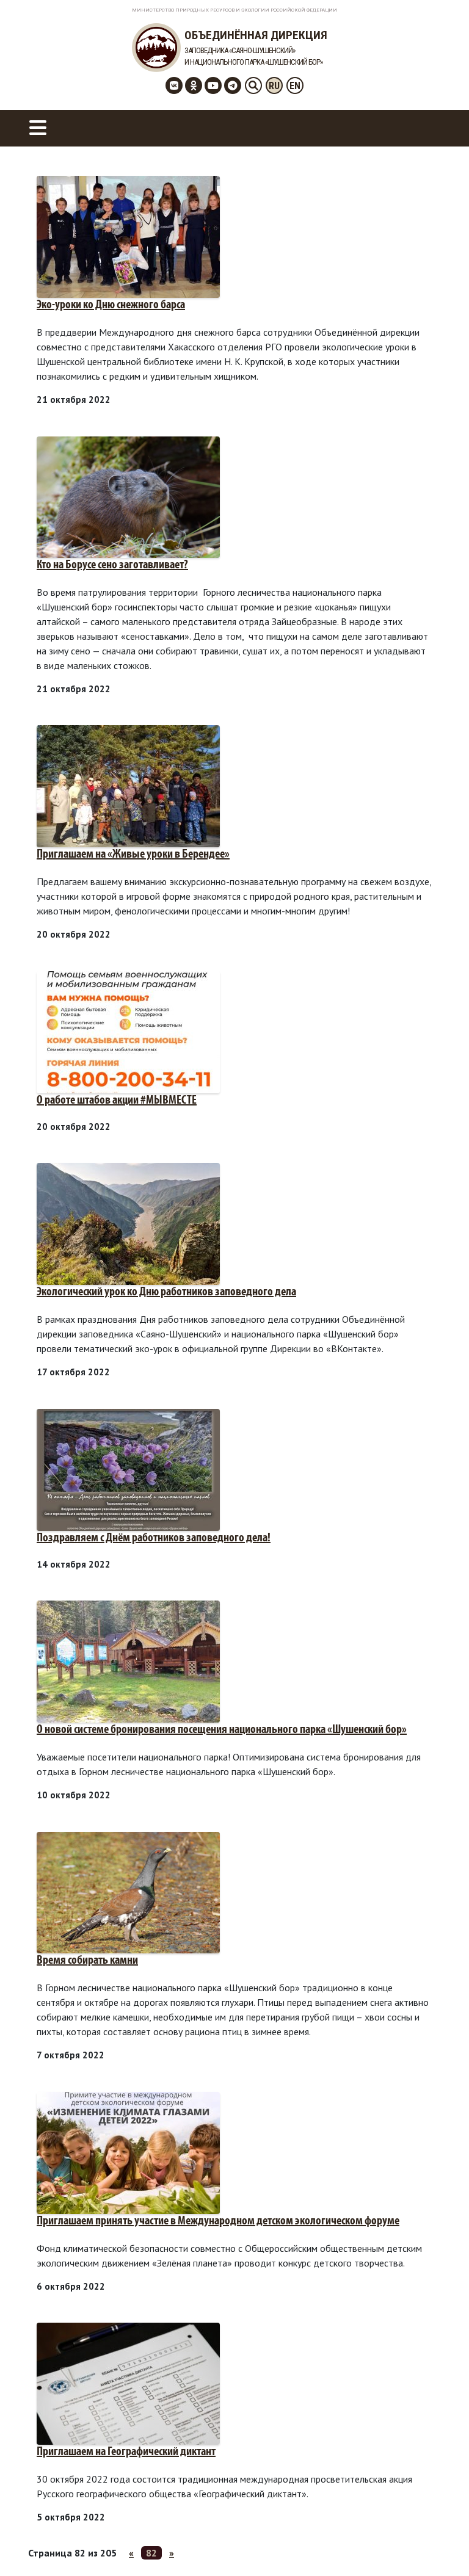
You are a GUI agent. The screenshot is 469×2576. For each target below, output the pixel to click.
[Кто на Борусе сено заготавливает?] (128, 496)
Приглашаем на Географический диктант (126, 2452)
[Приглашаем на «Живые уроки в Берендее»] (128, 785)
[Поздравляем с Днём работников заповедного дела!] (128, 1469)
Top (440, 2547)
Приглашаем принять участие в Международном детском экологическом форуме (218, 2221)
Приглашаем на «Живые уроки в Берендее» (133, 855)
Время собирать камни (87, 1961)
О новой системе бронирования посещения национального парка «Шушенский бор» (222, 1730)
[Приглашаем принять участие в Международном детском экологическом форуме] (128, 2152)
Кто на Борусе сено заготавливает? (112, 565)
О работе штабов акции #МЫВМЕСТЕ (117, 1101)
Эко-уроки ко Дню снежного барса (111, 305)
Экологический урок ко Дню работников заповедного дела (166, 1292)
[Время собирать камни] (128, 1892)
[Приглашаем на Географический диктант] (128, 2382)
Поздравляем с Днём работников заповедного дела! (154, 1538)
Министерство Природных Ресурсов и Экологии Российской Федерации (234, 10)
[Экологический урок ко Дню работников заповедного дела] (128, 1223)
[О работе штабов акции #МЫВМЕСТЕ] (128, 1031)
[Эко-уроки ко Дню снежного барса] (128, 236)
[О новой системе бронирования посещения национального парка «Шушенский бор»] (128, 1660)
